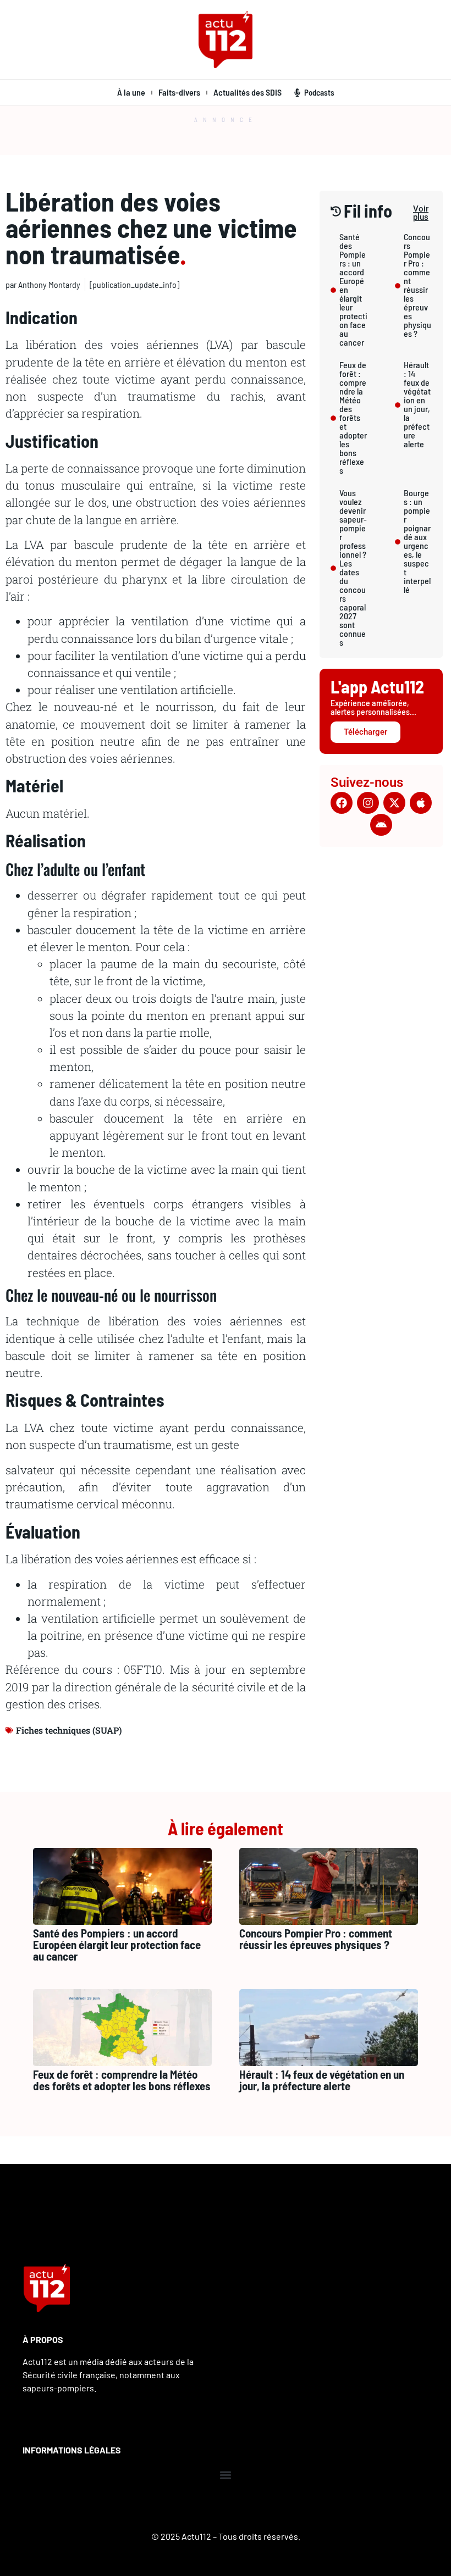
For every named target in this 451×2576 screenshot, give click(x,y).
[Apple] (421, 803)
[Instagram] (368, 803)
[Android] (381, 825)
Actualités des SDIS (248, 92)
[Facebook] (342, 803)
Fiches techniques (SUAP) (69, 1730)
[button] (226, 2475)
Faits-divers (179, 92)
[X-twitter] (394, 803)
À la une (131, 92)
